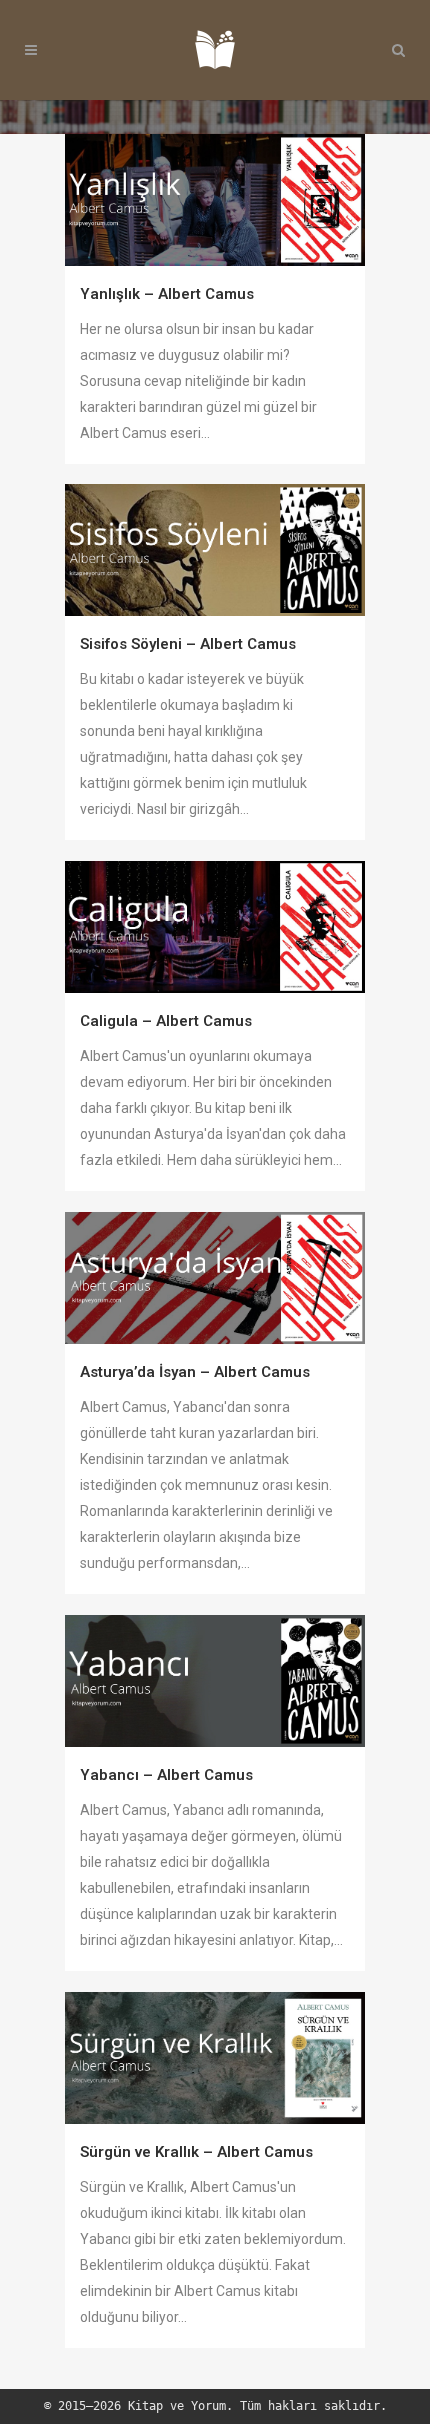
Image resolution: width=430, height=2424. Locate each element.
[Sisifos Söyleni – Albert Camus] (215, 550)
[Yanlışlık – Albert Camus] (215, 200)
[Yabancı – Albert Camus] (215, 1681)
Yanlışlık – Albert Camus (167, 294)
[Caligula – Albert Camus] (215, 927)
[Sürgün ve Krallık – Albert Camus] (215, 2058)
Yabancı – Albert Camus (166, 1775)
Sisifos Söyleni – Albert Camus (188, 644)
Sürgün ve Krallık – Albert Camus (196, 2152)
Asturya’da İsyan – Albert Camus (195, 1372)
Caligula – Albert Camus (166, 1021)
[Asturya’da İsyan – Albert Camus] (215, 1278)
